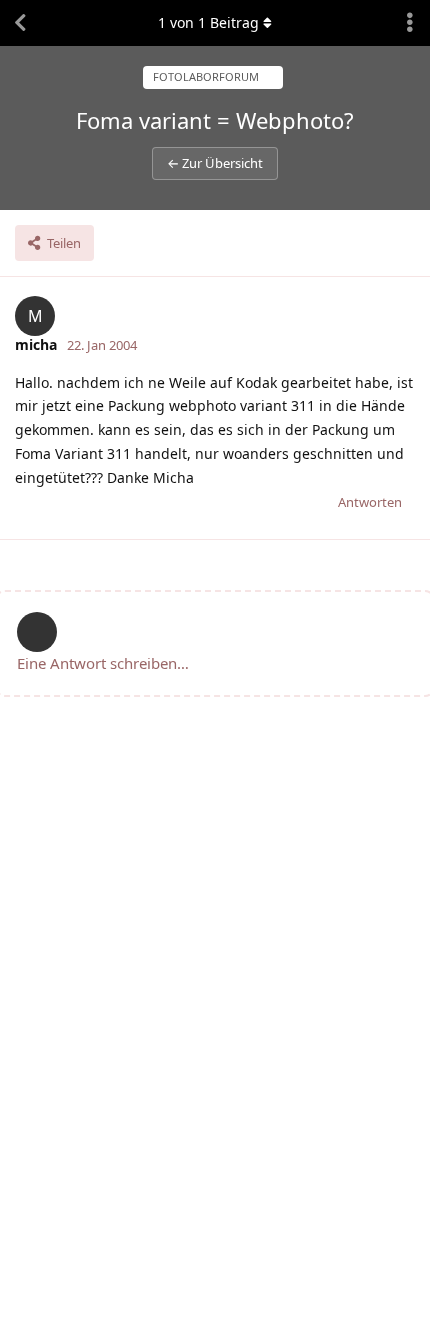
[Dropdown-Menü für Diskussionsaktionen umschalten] (410, 23)
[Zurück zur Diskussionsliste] (20, 23)
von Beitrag (208, 22)
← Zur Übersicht (215, 163)
